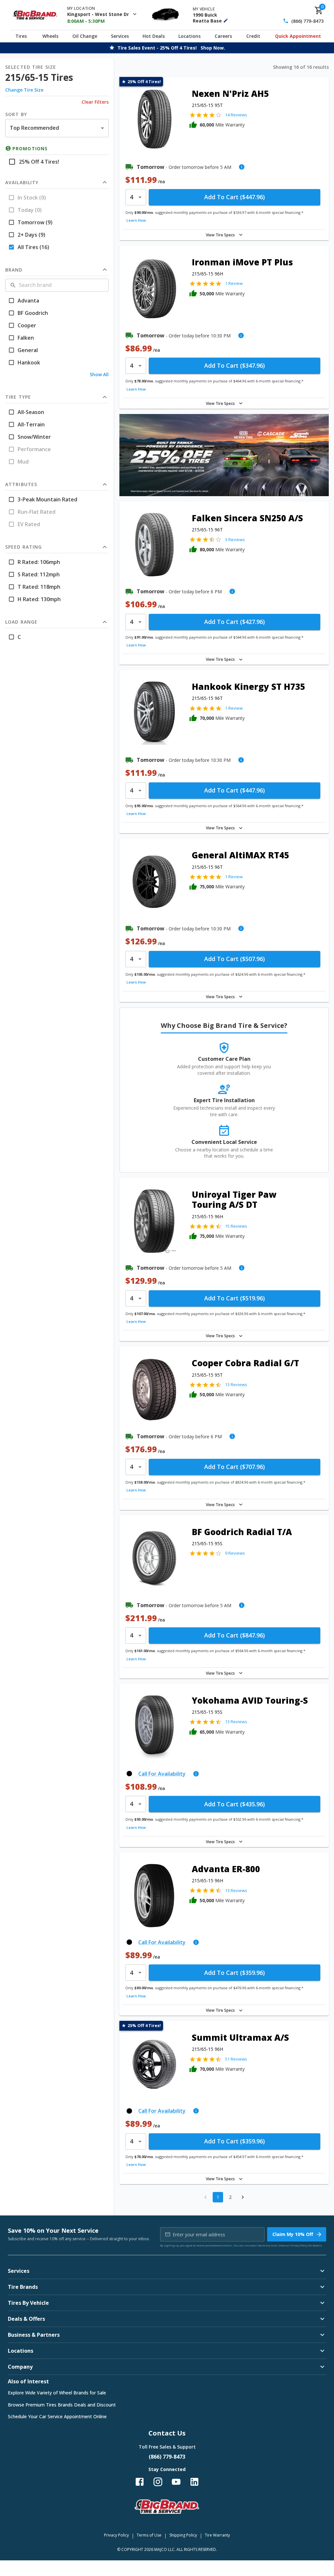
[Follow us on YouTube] (176, 2482)
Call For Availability (162, 1774)
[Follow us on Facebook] (140, 2482)
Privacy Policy (299, 2245)
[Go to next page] (243, 2197)
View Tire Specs (220, 235)
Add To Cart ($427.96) (235, 622)
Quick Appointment (298, 36)
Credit (253, 36)
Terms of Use (149, 2535)
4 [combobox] (131, 197)
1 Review (234, 283)
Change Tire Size (24, 90)
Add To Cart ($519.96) (235, 1298)
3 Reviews (235, 540)
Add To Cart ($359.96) (235, 1973)
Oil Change (85, 36)
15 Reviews (236, 1226)
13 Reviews (236, 1384)
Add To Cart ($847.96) (235, 1635)
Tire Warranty (217, 2535)
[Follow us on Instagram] (158, 2482)
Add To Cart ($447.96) (235, 197)
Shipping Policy (183, 2535)
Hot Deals (154, 36)
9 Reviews (235, 1553)
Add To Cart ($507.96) (235, 959)
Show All (99, 374)
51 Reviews (236, 2059)
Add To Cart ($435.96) (235, 1804)
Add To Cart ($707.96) (235, 1467)
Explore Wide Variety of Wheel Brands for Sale (57, 2393)
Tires (21, 36)
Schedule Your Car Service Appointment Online (57, 2416)
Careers (223, 36)
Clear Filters (95, 102)
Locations (190, 36)
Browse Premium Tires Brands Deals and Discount (62, 2405)
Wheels (50, 36)
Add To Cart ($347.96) (235, 365)
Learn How (136, 220)
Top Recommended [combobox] (34, 128)
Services (120, 36)
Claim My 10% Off (293, 2234)
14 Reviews (236, 115)
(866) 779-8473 (307, 21)
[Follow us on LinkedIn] (194, 2482)
